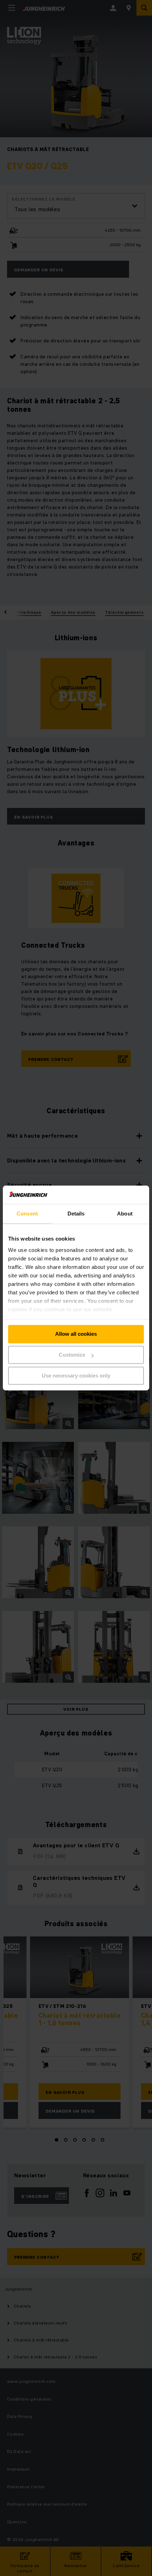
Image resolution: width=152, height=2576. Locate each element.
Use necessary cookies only (76, 1376)
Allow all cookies (76, 1334)
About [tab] (125, 1214)
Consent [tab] (27, 1214)
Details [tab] (76, 1214)
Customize (72, 1355)
